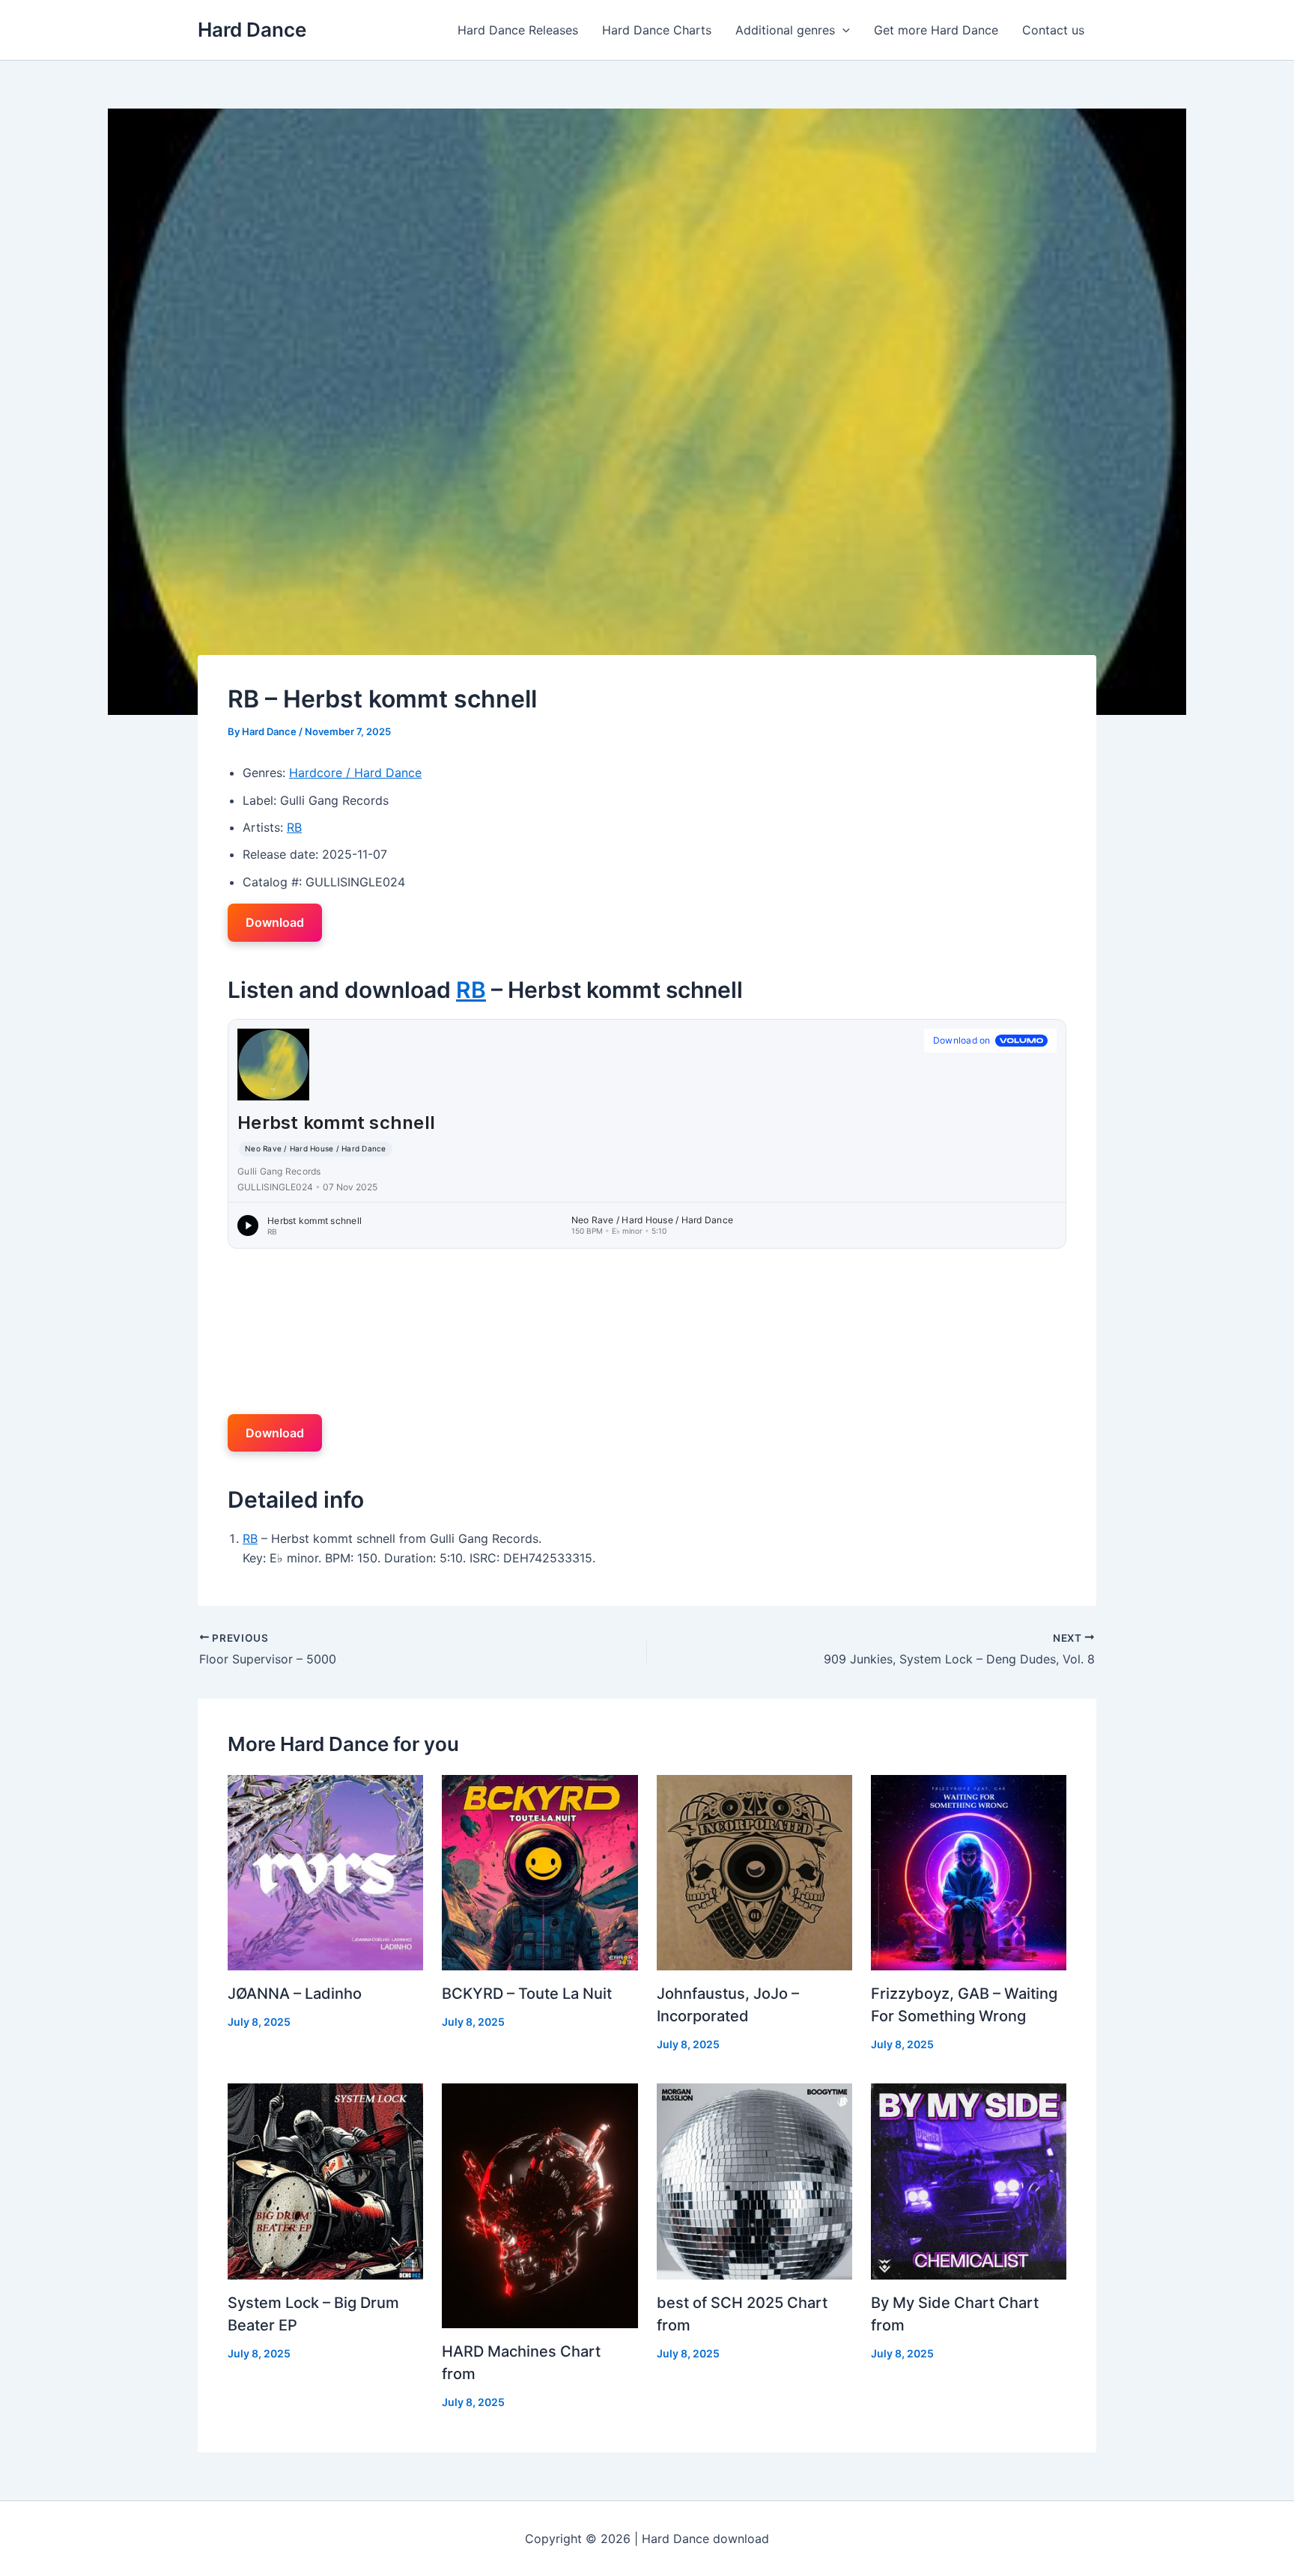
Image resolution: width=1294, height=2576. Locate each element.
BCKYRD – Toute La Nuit (527, 1994)
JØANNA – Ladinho (295, 1994)
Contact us (1053, 30)
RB (294, 827)
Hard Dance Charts (657, 30)
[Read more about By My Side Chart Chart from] (969, 2180)
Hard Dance (252, 30)
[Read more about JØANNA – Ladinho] (325, 1872)
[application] (842, 30)
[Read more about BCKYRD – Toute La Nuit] (540, 1872)
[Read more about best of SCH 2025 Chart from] (754, 2180)
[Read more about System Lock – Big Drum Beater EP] (325, 2180)
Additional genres (785, 30)
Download (275, 922)
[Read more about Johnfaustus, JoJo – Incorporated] (754, 1872)
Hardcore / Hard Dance (355, 773)
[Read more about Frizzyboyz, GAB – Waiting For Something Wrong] (969, 1872)
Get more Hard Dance (936, 30)
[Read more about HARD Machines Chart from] (540, 2205)
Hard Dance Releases (518, 30)
